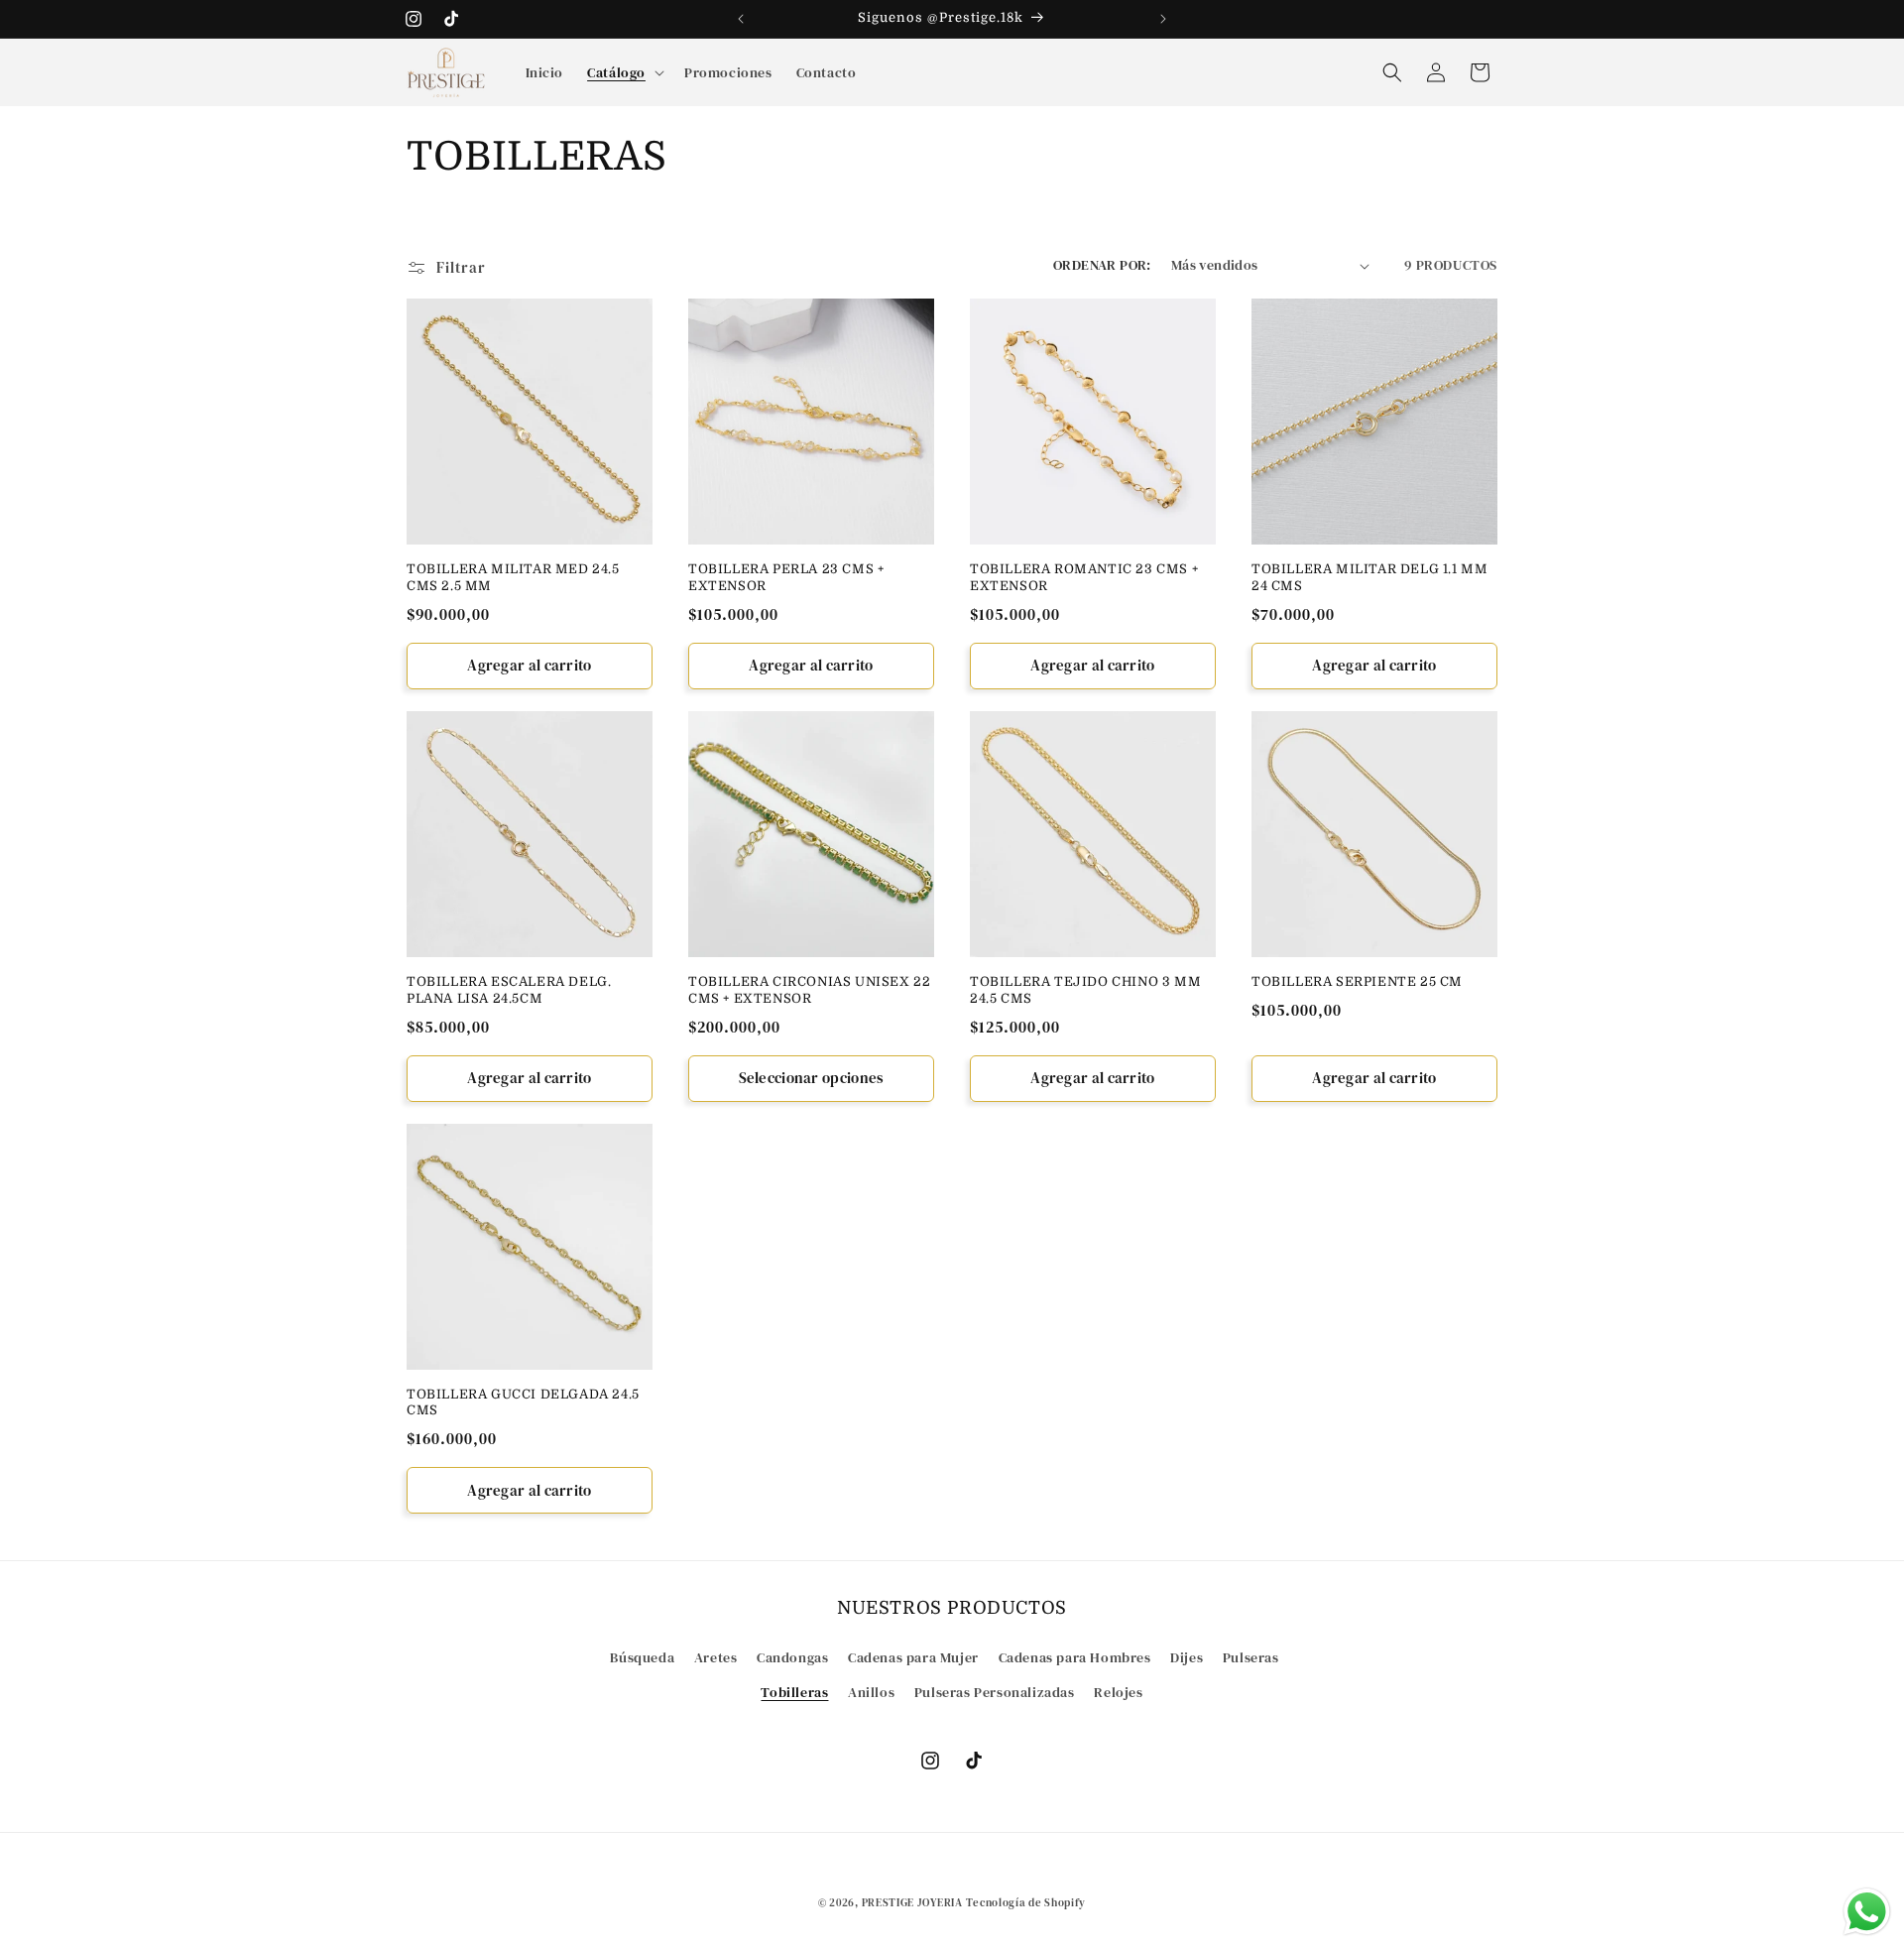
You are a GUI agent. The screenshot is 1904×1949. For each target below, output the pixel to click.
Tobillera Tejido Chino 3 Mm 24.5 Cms (1085, 990)
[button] (624, 72)
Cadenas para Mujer (913, 1656)
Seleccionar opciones (812, 1078)
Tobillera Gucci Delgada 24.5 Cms (523, 1402)
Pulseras (1251, 1656)
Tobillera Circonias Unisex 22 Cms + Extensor (809, 990)
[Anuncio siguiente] (1163, 19)
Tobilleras (794, 1691)
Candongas (792, 1656)
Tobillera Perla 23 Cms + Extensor (786, 577)
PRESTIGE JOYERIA (912, 1903)
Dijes (1187, 1656)
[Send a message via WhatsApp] (1867, 1912)
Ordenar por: (1102, 265)
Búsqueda (642, 1656)
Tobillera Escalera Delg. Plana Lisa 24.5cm (509, 990)
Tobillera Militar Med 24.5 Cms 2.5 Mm (513, 577)
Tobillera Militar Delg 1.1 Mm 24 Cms (1369, 577)
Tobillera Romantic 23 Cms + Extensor (1084, 577)
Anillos (871, 1691)
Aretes (716, 1656)
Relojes (1118, 1691)
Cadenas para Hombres (1075, 1656)
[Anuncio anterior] (741, 19)
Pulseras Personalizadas (995, 1691)
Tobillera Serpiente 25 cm (1357, 981)
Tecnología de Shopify (1026, 1903)
